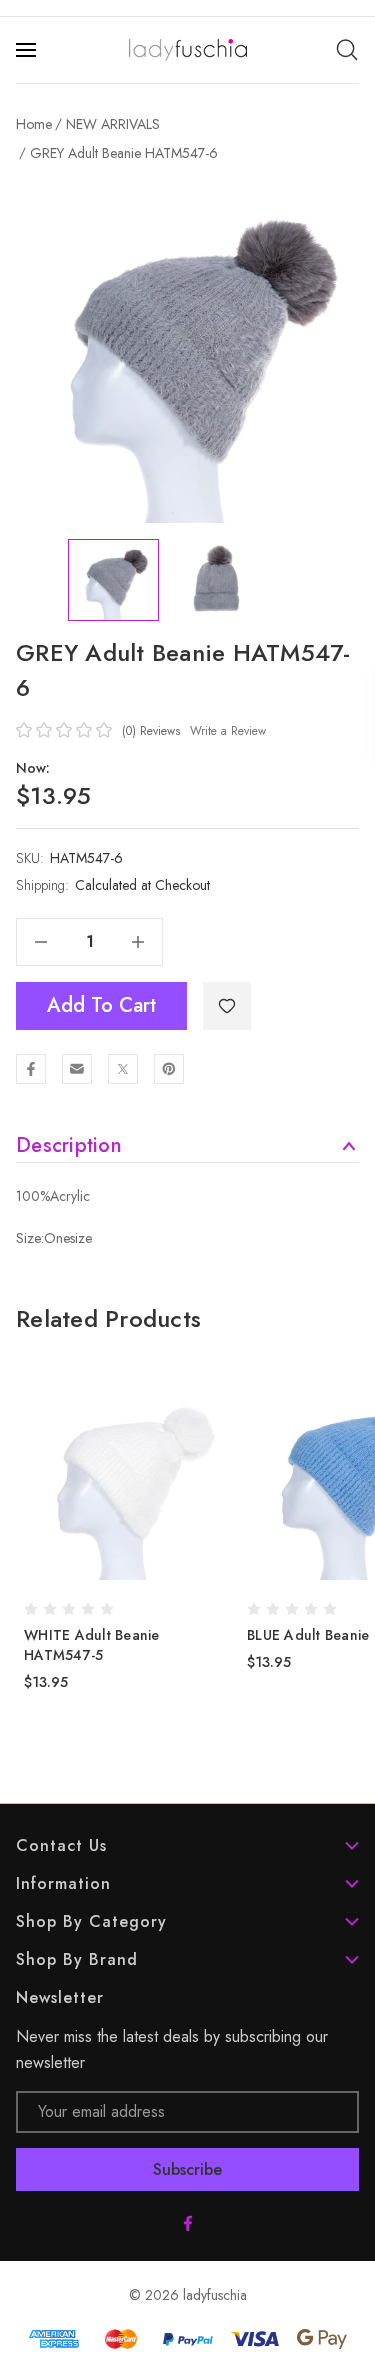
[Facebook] (31, 1069)
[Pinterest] (169, 1069)
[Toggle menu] (28, 50)
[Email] (77, 1069)
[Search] (347, 50)
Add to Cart (101, 1005)
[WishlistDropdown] (227, 1006)
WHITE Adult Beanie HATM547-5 (92, 1645)
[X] (123, 1069)
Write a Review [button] (228, 731)
